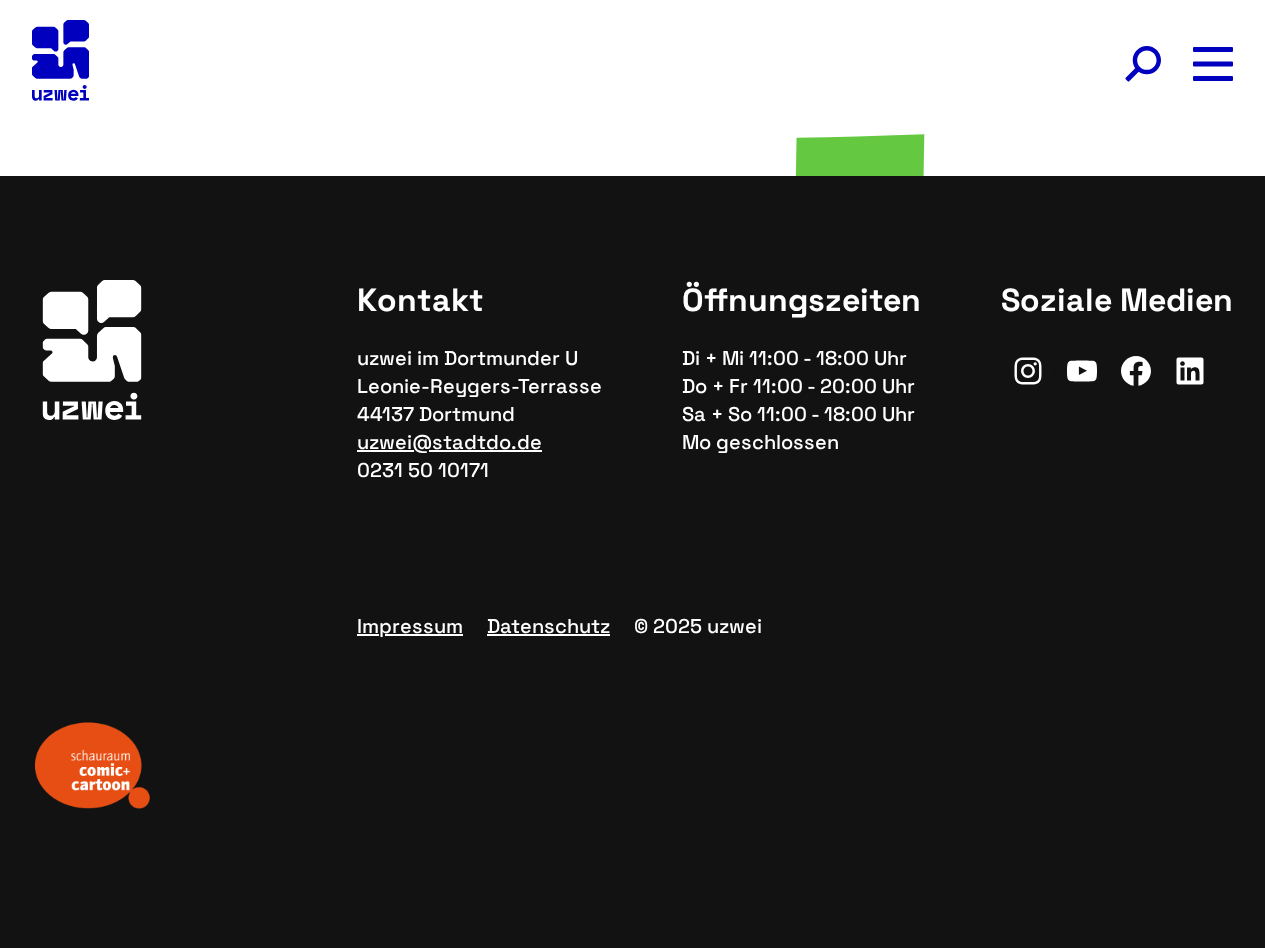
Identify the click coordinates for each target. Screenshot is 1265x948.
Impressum (410, 626)
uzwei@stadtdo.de (449, 442)
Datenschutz (548, 626)
